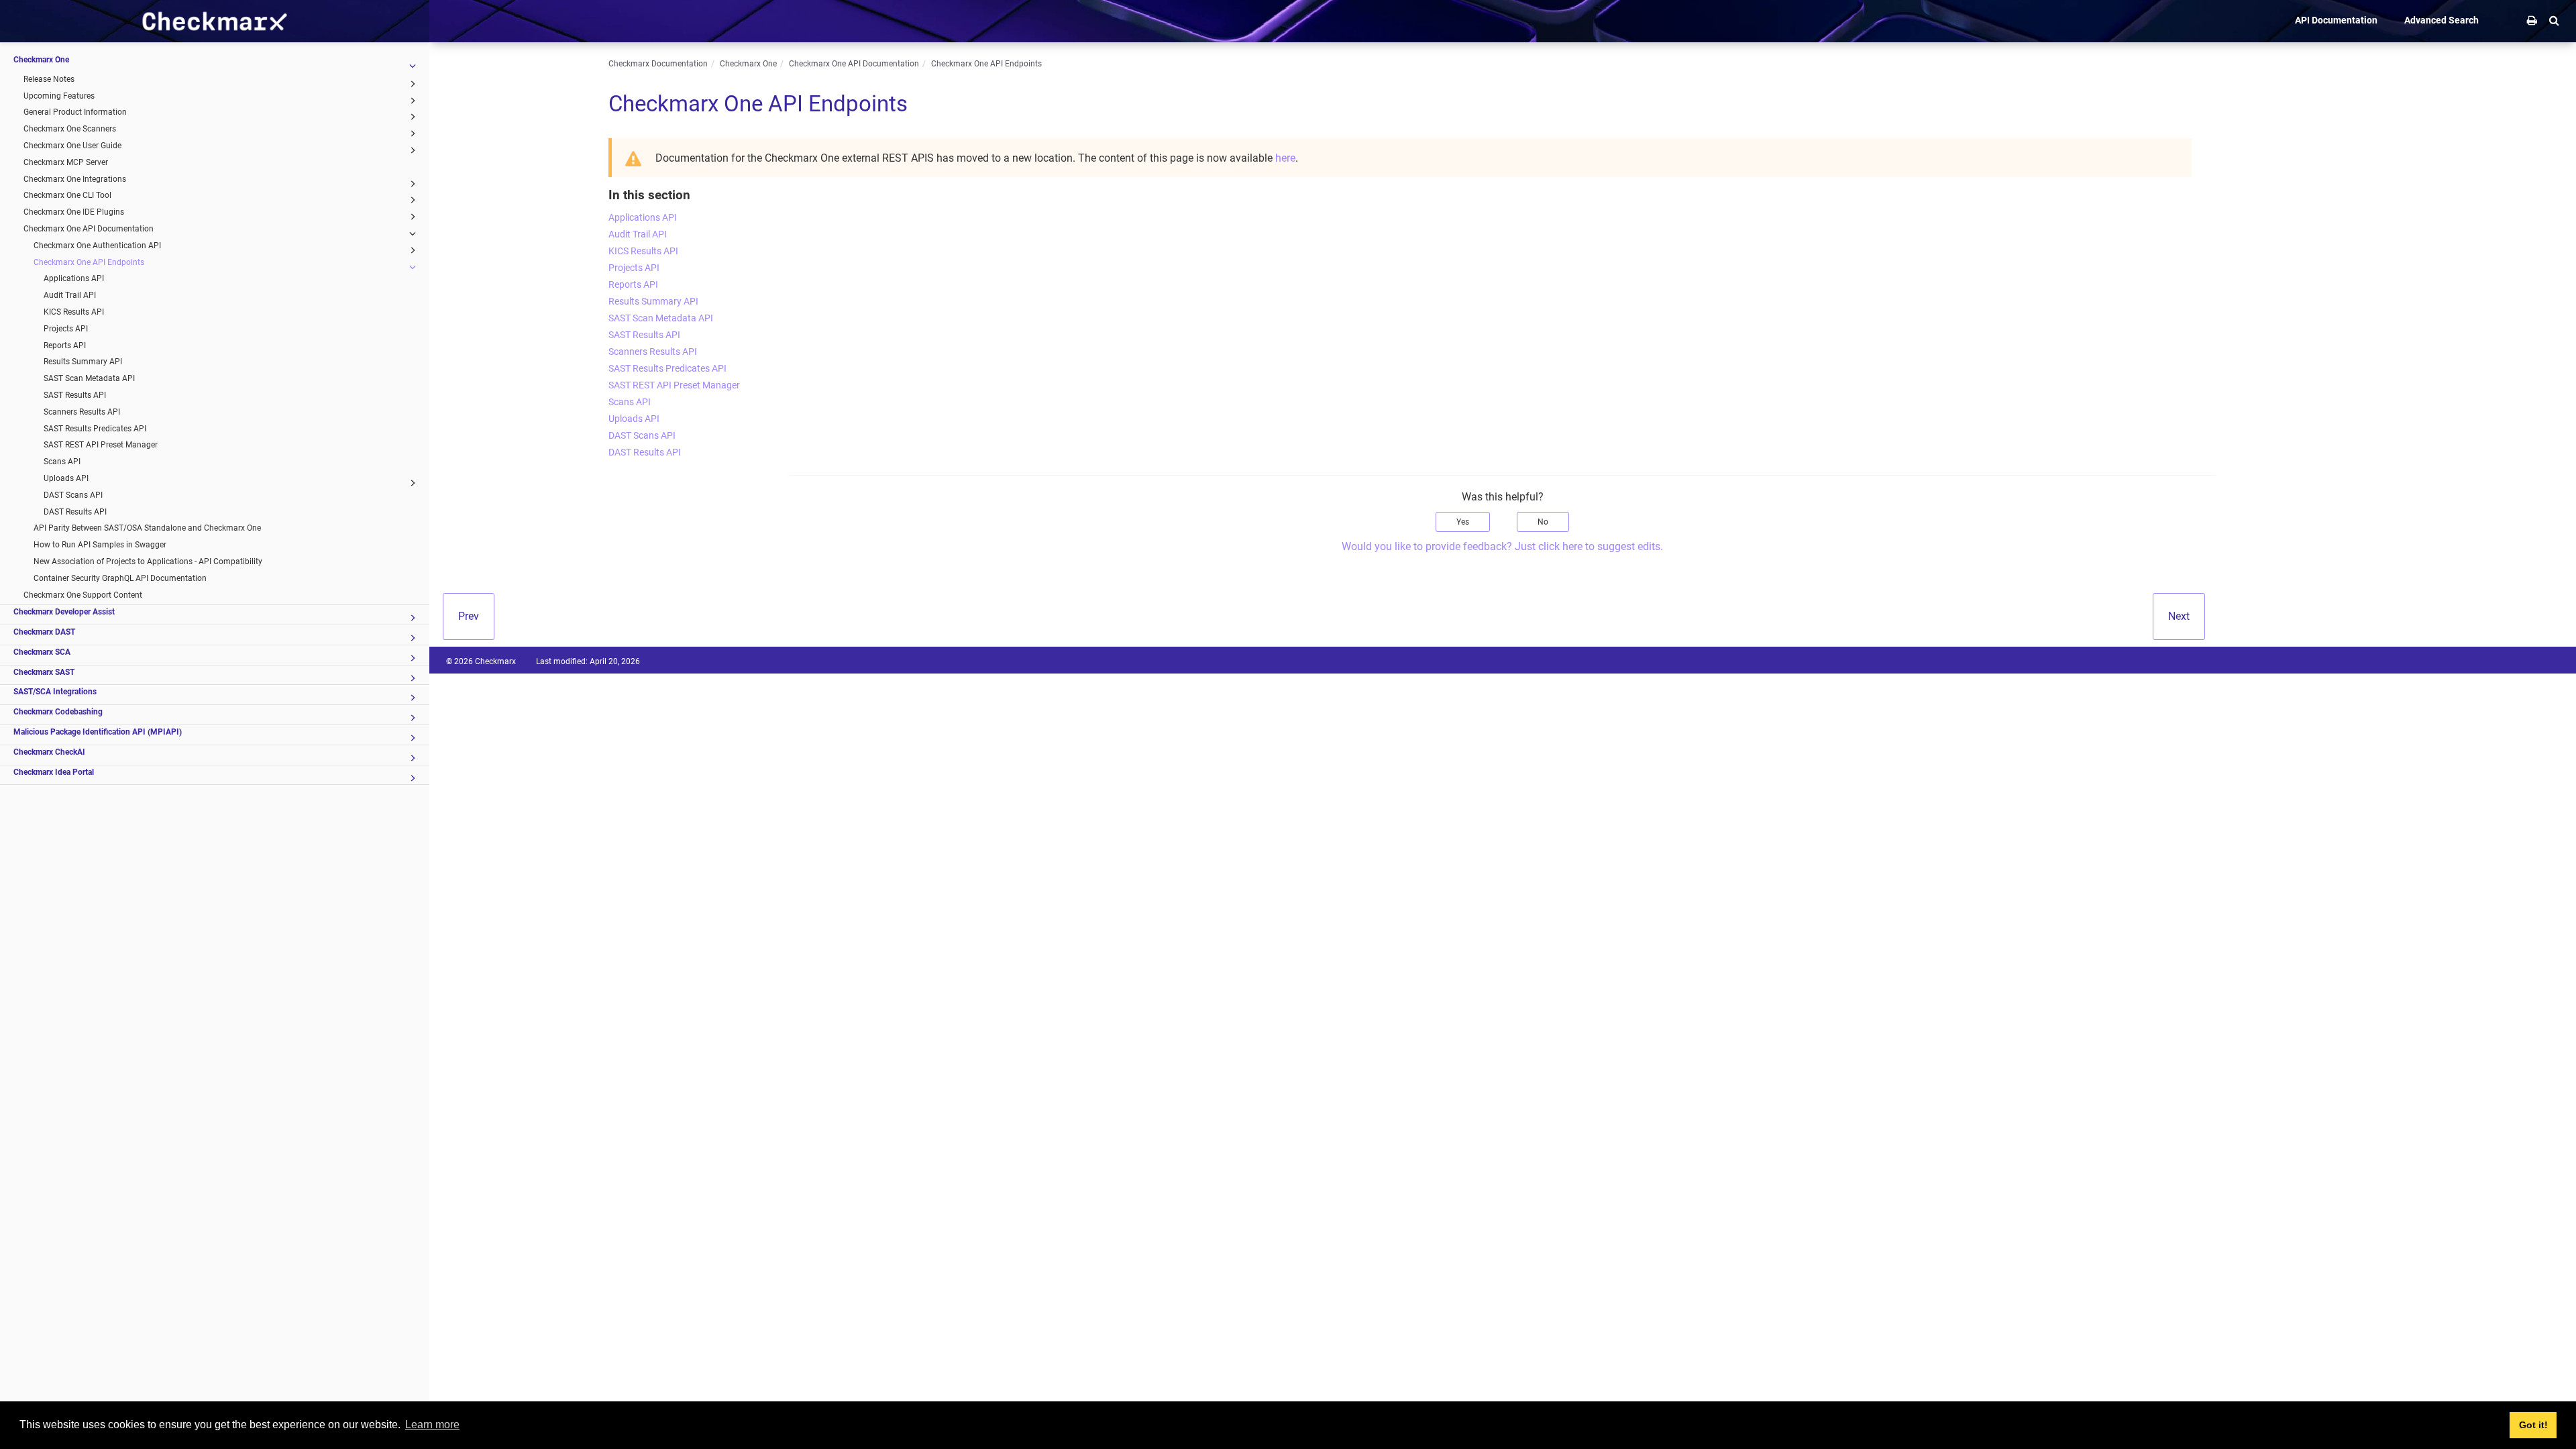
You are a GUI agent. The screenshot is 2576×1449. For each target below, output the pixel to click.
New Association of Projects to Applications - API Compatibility (148, 561)
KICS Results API (74, 312)
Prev (469, 616)
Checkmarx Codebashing (58, 712)
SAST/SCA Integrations (55, 692)
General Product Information (75, 112)
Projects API (66, 329)
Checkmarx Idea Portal (54, 772)
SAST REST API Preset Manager (101, 445)
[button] (2554, 20)
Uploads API (66, 478)
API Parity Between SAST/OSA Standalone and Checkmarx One (147, 528)
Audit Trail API (70, 295)
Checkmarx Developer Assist (64, 612)
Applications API (74, 278)
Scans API (62, 462)
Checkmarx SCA (42, 652)
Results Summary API (83, 362)
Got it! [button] (2533, 1425)
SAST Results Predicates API (95, 429)
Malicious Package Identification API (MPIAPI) (98, 732)
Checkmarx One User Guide (72, 146)
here (1285, 158)
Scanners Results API (82, 412)
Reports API (65, 345)
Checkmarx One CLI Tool (67, 195)
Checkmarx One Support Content (83, 595)
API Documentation (2336, 20)
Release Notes (49, 79)
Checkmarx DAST (44, 632)
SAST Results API (75, 395)
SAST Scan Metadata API (89, 378)
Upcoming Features (59, 96)
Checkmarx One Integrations (75, 179)
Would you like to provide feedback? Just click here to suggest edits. (1502, 546)
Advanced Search (2441, 20)
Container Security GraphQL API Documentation (120, 578)
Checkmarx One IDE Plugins (74, 212)
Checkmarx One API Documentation (89, 229)
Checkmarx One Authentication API (97, 246)
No (1543, 522)
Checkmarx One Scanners (70, 129)
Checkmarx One (41, 60)
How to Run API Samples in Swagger (100, 545)
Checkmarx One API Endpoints (89, 262)
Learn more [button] (432, 1425)
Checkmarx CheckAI (49, 752)
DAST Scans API (73, 495)
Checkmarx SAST (44, 672)
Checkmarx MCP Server (66, 162)
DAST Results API (75, 512)
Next (2179, 616)
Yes (1463, 522)
